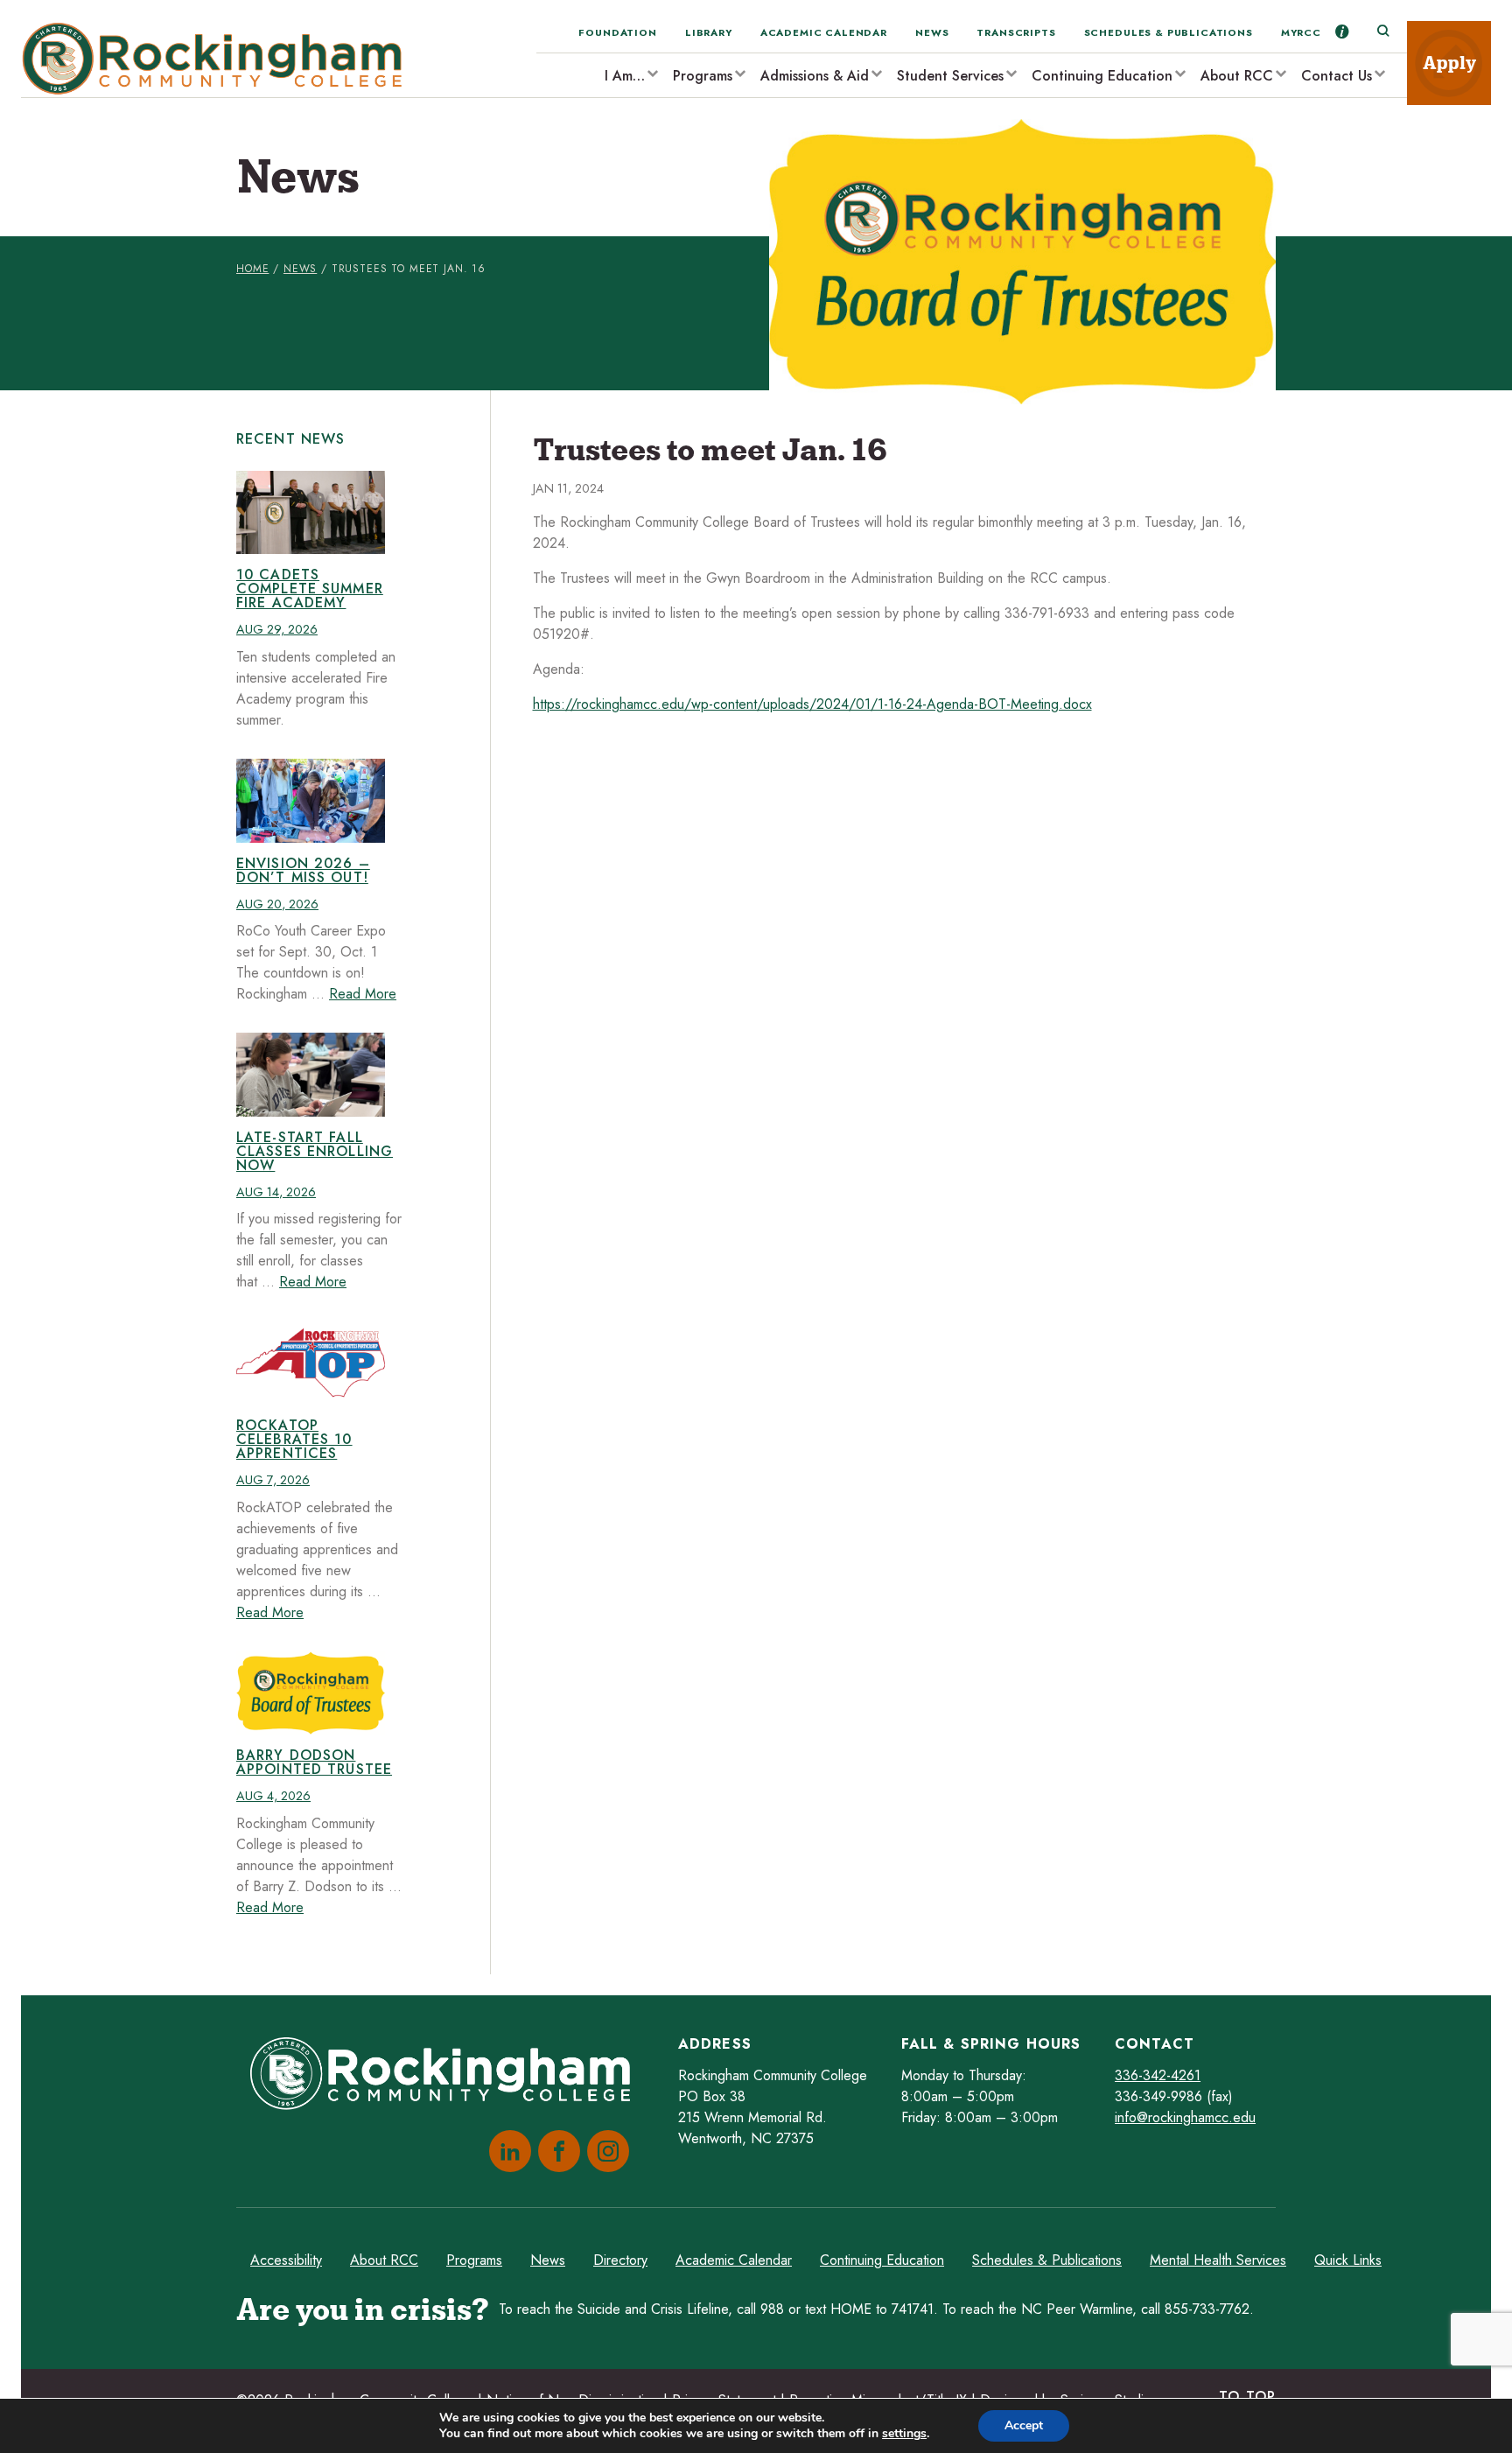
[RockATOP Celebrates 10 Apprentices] (311, 1363)
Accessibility (286, 2260)
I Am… (625, 76)
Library (709, 32)
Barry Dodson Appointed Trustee (314, 1762)
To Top (1247, 2397)
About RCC (1237, 76)
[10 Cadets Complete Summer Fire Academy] (311, 513)
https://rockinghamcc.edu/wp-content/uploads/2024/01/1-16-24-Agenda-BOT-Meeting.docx (812, 704)
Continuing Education (1102, 76)
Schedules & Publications (1169, 32)
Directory (620, 2260)
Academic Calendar (824, 32)
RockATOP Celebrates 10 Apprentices (294, 1439)
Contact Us (1337, 76)
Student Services (950, 76)
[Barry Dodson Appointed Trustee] (311, 1693)
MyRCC (1301, 32)
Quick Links (1348, 2260)
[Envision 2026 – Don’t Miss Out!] (311, 801)
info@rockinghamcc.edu (1185, 2117)
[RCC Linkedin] (507, 2151)
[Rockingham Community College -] (218, 59)
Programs (703, 76)
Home (252, 269)
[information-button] (1342, 32)
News (932, 32)
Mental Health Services (1218, 2260)
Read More (363, 994)
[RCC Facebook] (556, 2151)
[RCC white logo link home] (447, 2077)
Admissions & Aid (815, 76)
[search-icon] (1382, 32)
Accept (1024, 2425)
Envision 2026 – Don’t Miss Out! (303, 870)
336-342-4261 (1158, 2075)
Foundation (617, 32)
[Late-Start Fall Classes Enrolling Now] (311, 1075)
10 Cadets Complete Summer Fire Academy (310, 589)
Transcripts (1016, 32)
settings (904, 2434)
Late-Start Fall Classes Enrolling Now (315, 1151)
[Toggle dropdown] (652, 73)
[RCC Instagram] (605, 2151)
